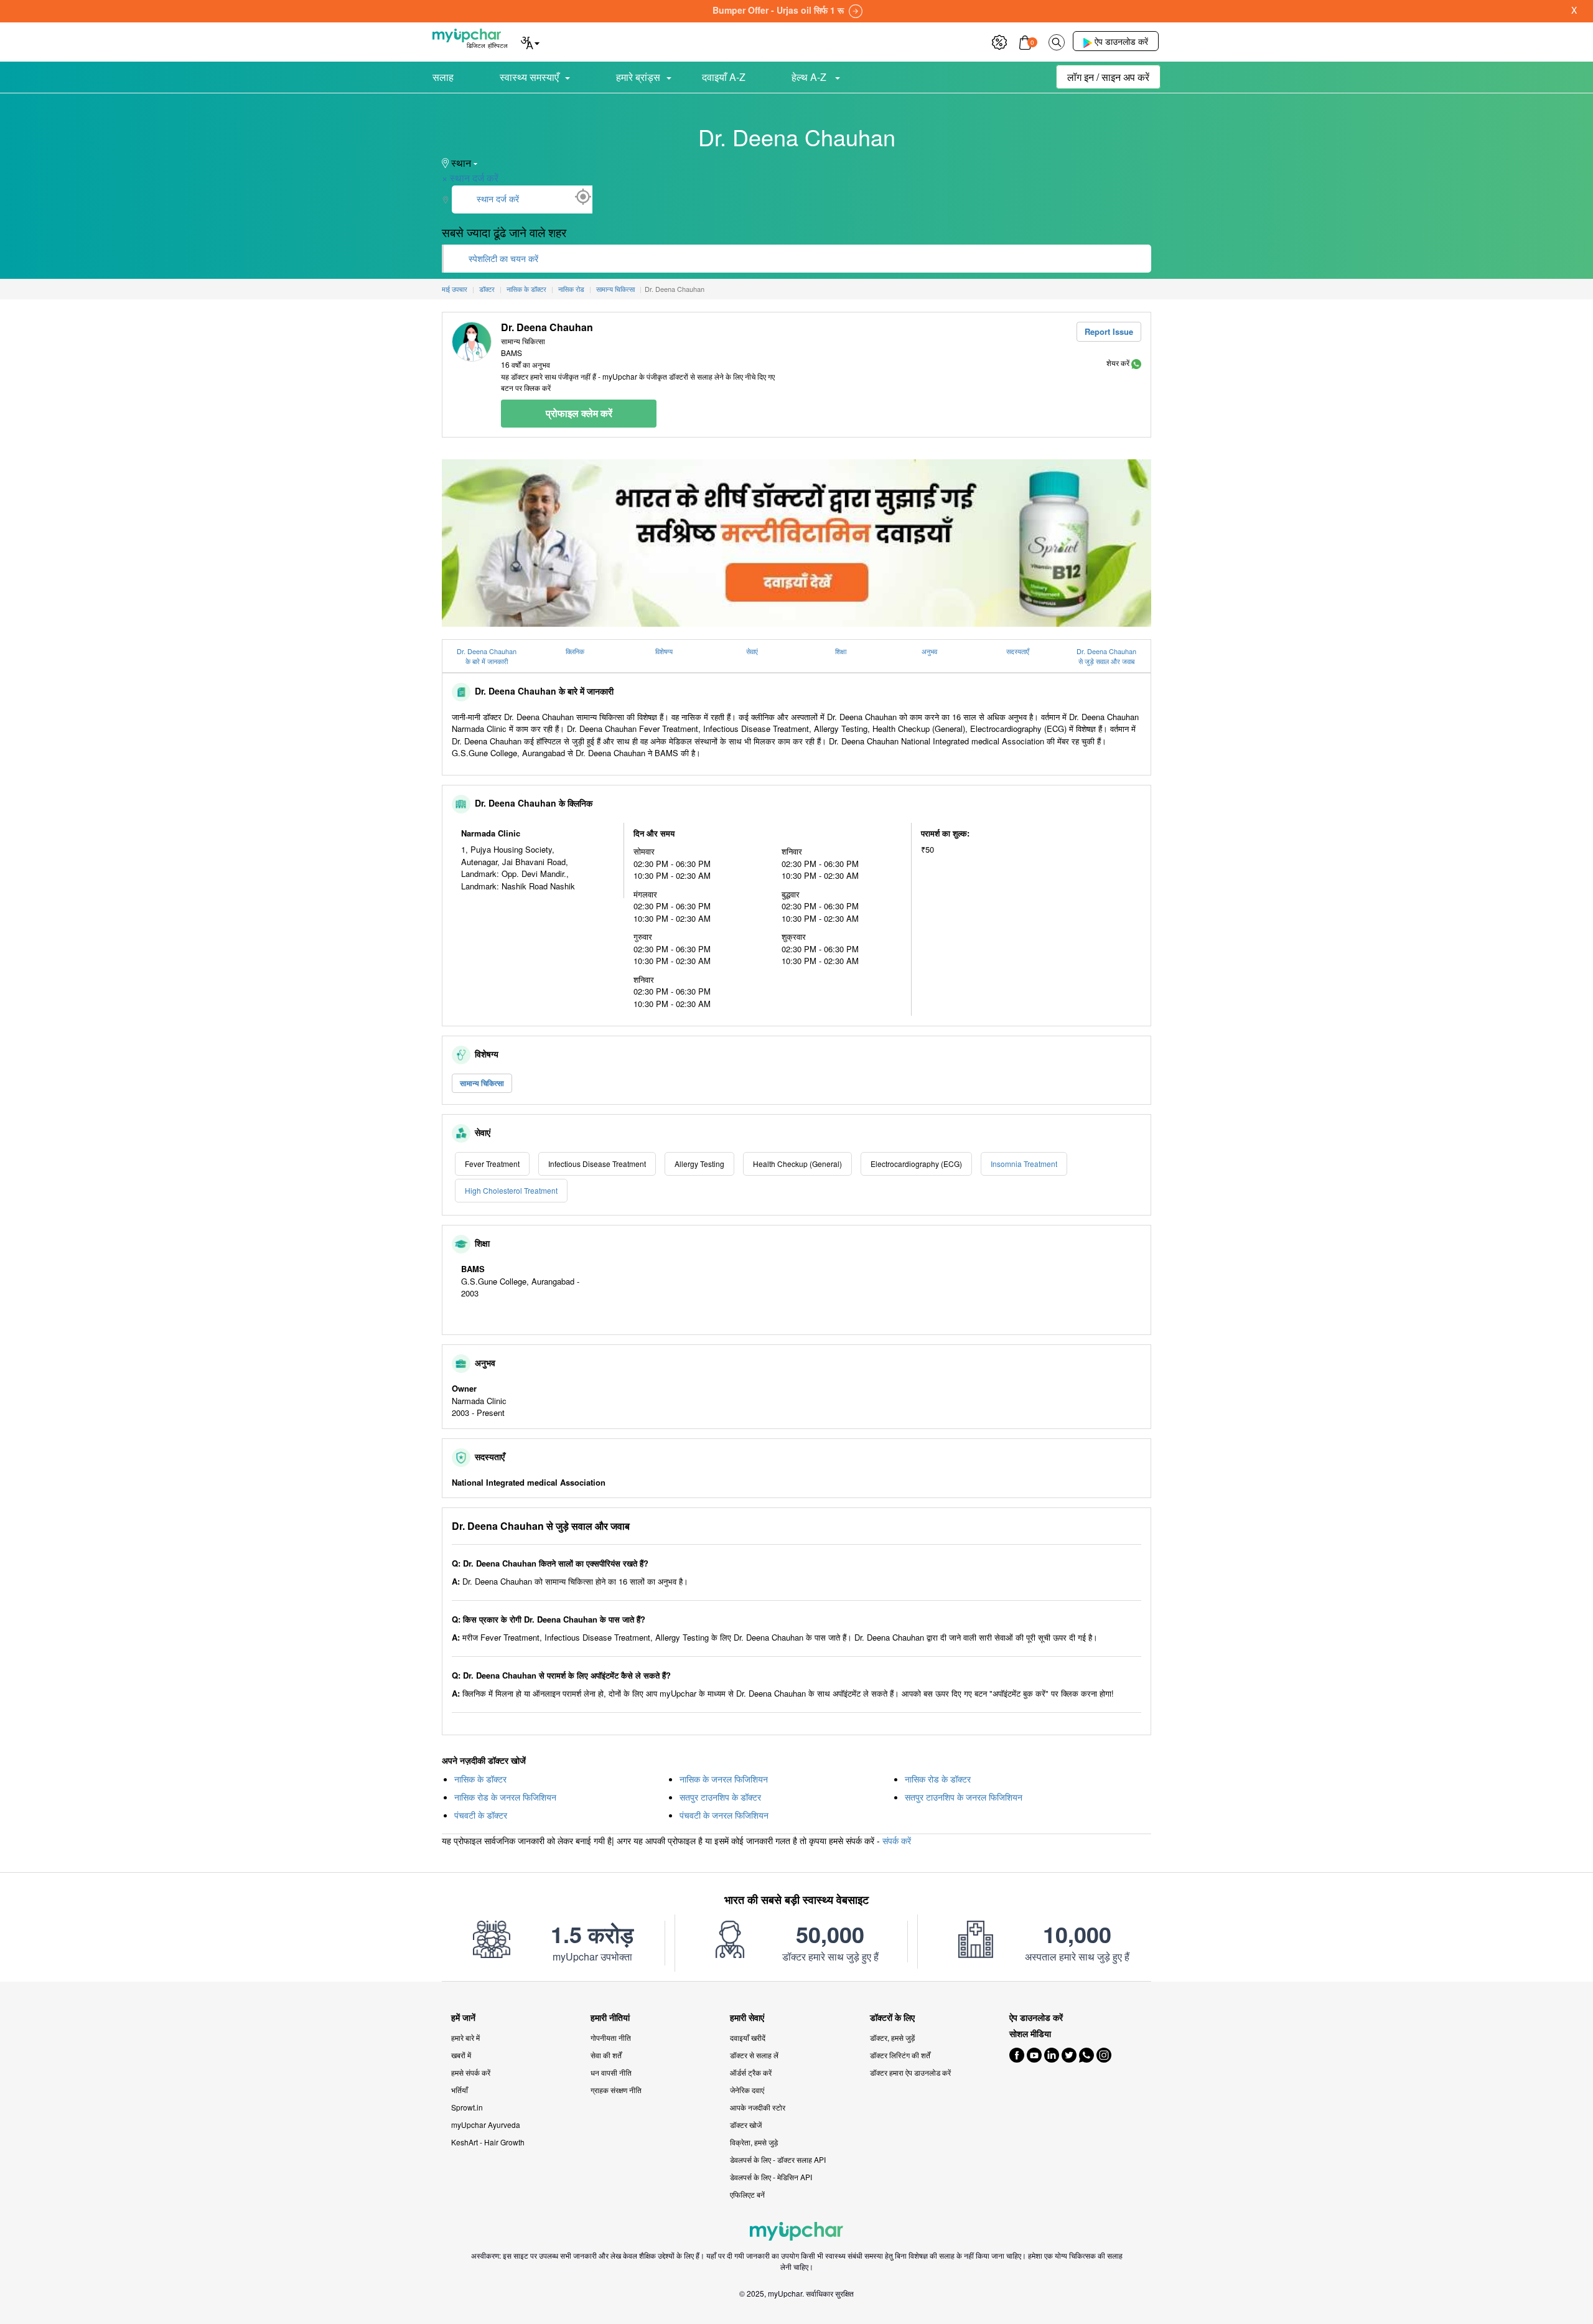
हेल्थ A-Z (810, 77)
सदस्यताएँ (1018, 651)
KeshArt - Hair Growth (488, 2142)
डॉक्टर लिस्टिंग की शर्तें (900, 2055)
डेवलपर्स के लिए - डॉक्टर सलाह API (778, 2159)
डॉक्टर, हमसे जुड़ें (892, 2037)
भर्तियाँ (460, 2090)
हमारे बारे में (465, 2037)
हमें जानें (463, 2017)
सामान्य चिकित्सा (482, 1083)
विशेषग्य (664, 651)
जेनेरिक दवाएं (747, 2090)
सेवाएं (752, 651)
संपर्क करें (897, 1840)
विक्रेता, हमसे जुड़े (754, 2142)
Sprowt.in (467, 2107)
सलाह (443, 77)
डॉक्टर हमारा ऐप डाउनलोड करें (910, 2072)
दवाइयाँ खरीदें (748, 2037)
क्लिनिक (575, 651)
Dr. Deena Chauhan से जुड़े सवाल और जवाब (1106, 656)
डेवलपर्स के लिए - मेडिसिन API (771, 2177)
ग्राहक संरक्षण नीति (616, 2090)
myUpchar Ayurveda (486, 2125)
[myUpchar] (1136, 363)
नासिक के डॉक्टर (480, 1779)
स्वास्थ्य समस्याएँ (529, 77)
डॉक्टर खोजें (746, 2125)
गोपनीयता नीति (611, 2037)
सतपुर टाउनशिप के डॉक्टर (720, 1797)
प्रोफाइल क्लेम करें (579, 413)
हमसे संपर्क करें (471, 2072)
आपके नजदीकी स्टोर (758, 2107)
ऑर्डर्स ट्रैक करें (751, 2072)
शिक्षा (841, 651)
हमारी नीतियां (610, 2017)
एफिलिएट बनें (747, 2194)
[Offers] (999, 41)
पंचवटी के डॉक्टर (481, 1815)
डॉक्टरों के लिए (892, 2017)
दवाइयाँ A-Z (724, 77)
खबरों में (461, 2055)
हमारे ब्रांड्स (638, 77)
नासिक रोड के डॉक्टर (938, 1779)
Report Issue (1109, 331)
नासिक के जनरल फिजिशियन (724, 1779)
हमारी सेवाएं (747, 2017)
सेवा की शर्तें (606, 2055)
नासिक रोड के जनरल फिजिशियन (505, 1797)
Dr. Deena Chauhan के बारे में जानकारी (487, 656)
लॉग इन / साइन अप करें (1108, 77)
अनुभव (929, 651)
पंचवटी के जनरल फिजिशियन (724, 1815)
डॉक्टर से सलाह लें (754, 2055)
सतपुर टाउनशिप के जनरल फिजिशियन (964, 1797)
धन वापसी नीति (611, 2072)
